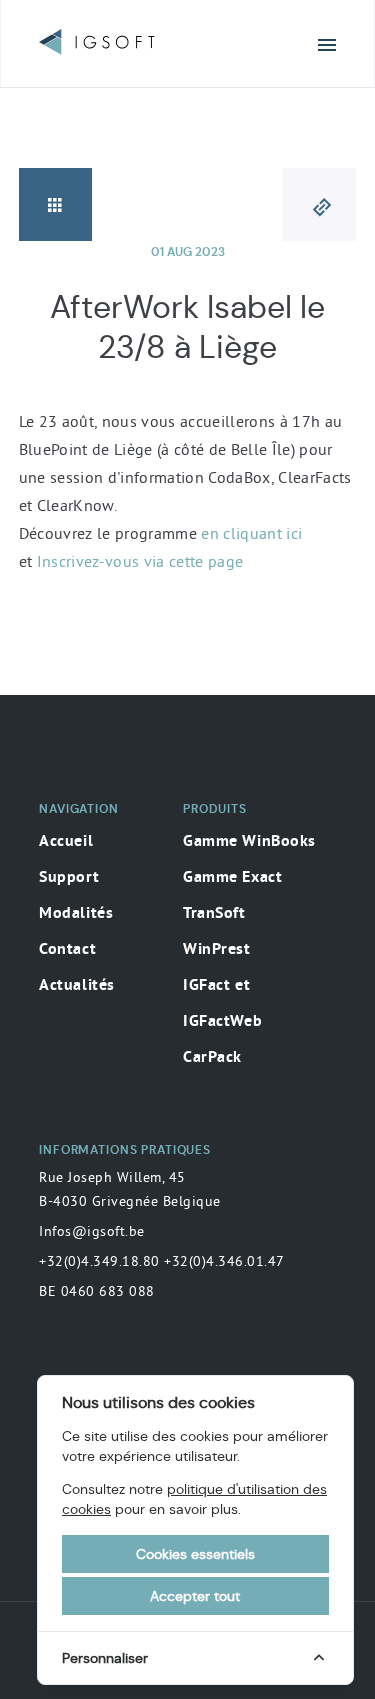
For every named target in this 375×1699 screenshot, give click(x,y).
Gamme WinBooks (249, 842)
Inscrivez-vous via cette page (140, 561)
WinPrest (217, 950)
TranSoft (214, 914)
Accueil (66, 842)
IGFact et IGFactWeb (222, 1004)
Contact (67, 950)
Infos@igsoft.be (92, 1231)
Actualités (77, 986)
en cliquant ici (251, 533)
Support (69, 878)
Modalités (76, 914)
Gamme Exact (232, 878)
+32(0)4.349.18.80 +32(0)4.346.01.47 (162, 1261)
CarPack (212, 1058)
